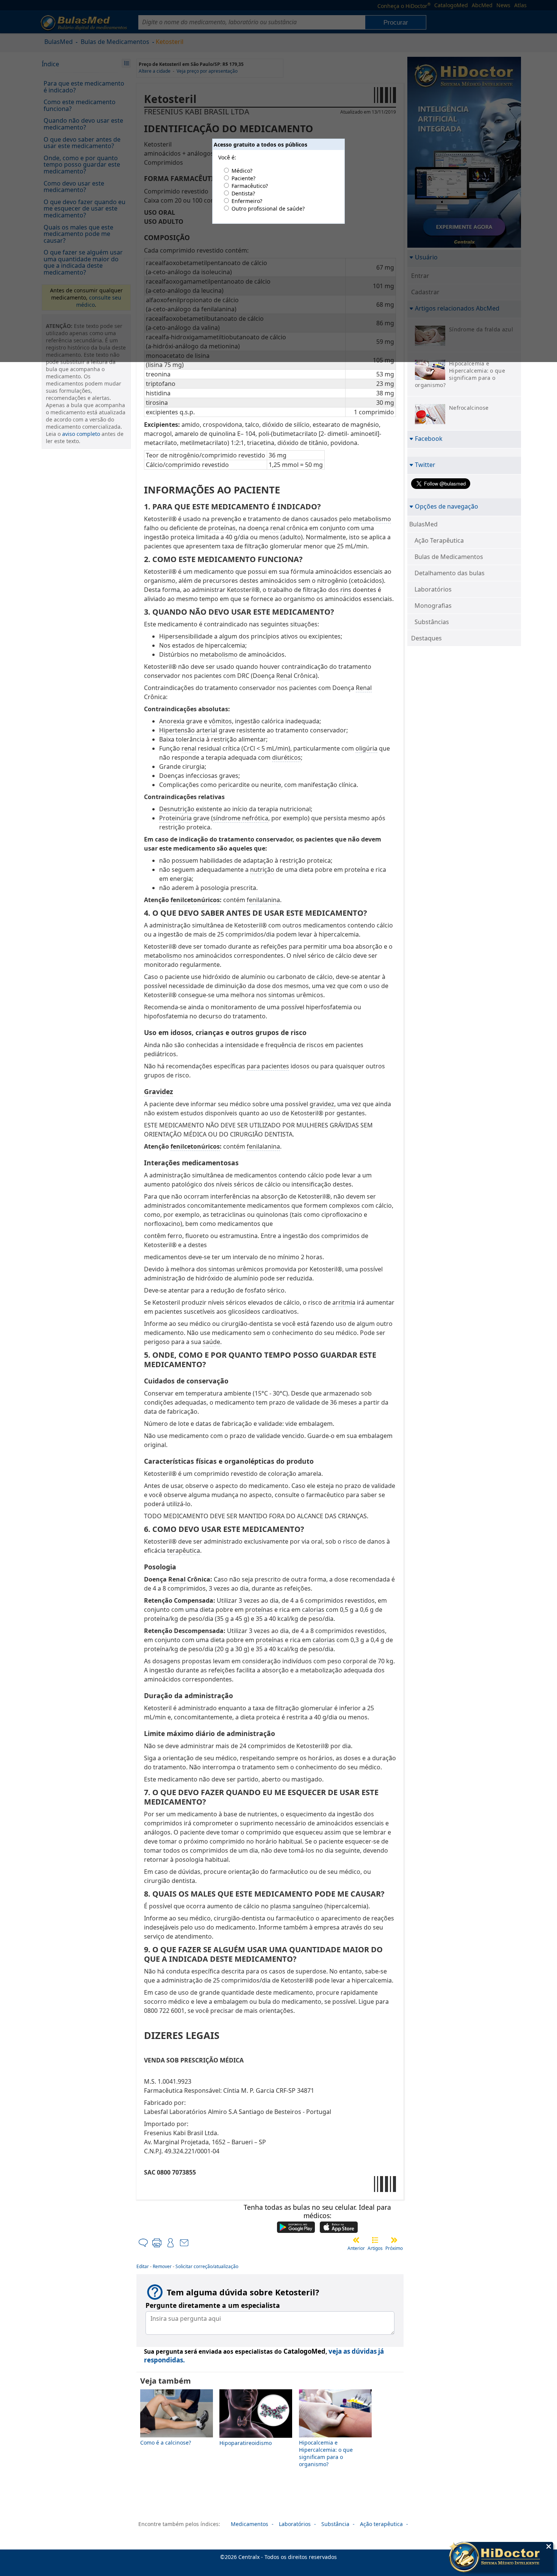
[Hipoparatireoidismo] (256, 2436)
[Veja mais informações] (501, 2558)
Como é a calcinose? (166, 2443)
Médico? (242, 171)
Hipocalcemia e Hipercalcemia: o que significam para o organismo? (326, 2453)
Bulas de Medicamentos (449, 557)
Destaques (426, 638)
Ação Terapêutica (439, 540)
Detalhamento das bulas (450, 573)
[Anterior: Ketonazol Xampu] (356, 2240)
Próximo (394, 2248)
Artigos (375, 2248)
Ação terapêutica (381, 2524)
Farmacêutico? (250, 186)
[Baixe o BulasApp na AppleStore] (339, 2228)
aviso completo (81, 434)
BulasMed (423, 524)
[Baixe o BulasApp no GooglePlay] (296, 2228)
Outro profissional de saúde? (268, 208)
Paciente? (243, 178)
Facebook (429, 438)
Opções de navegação (447, 506)
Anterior (356, 2248)
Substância (335, 2524)
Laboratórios (433, 589)
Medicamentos (250, 2524)
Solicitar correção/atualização (207, 2266)
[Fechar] (549, 2546)
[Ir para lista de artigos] (375, 2240)
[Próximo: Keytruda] (394, 2240)
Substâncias (432, 622)
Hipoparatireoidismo (246, 2443)
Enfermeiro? (247, 201)
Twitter (425, 464)
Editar (143, 2266)
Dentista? (243, 193)
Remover (162, 2266)
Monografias (433, 606)
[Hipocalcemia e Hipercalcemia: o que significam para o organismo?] (335, 2435)
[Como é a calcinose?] (177, 2435)
